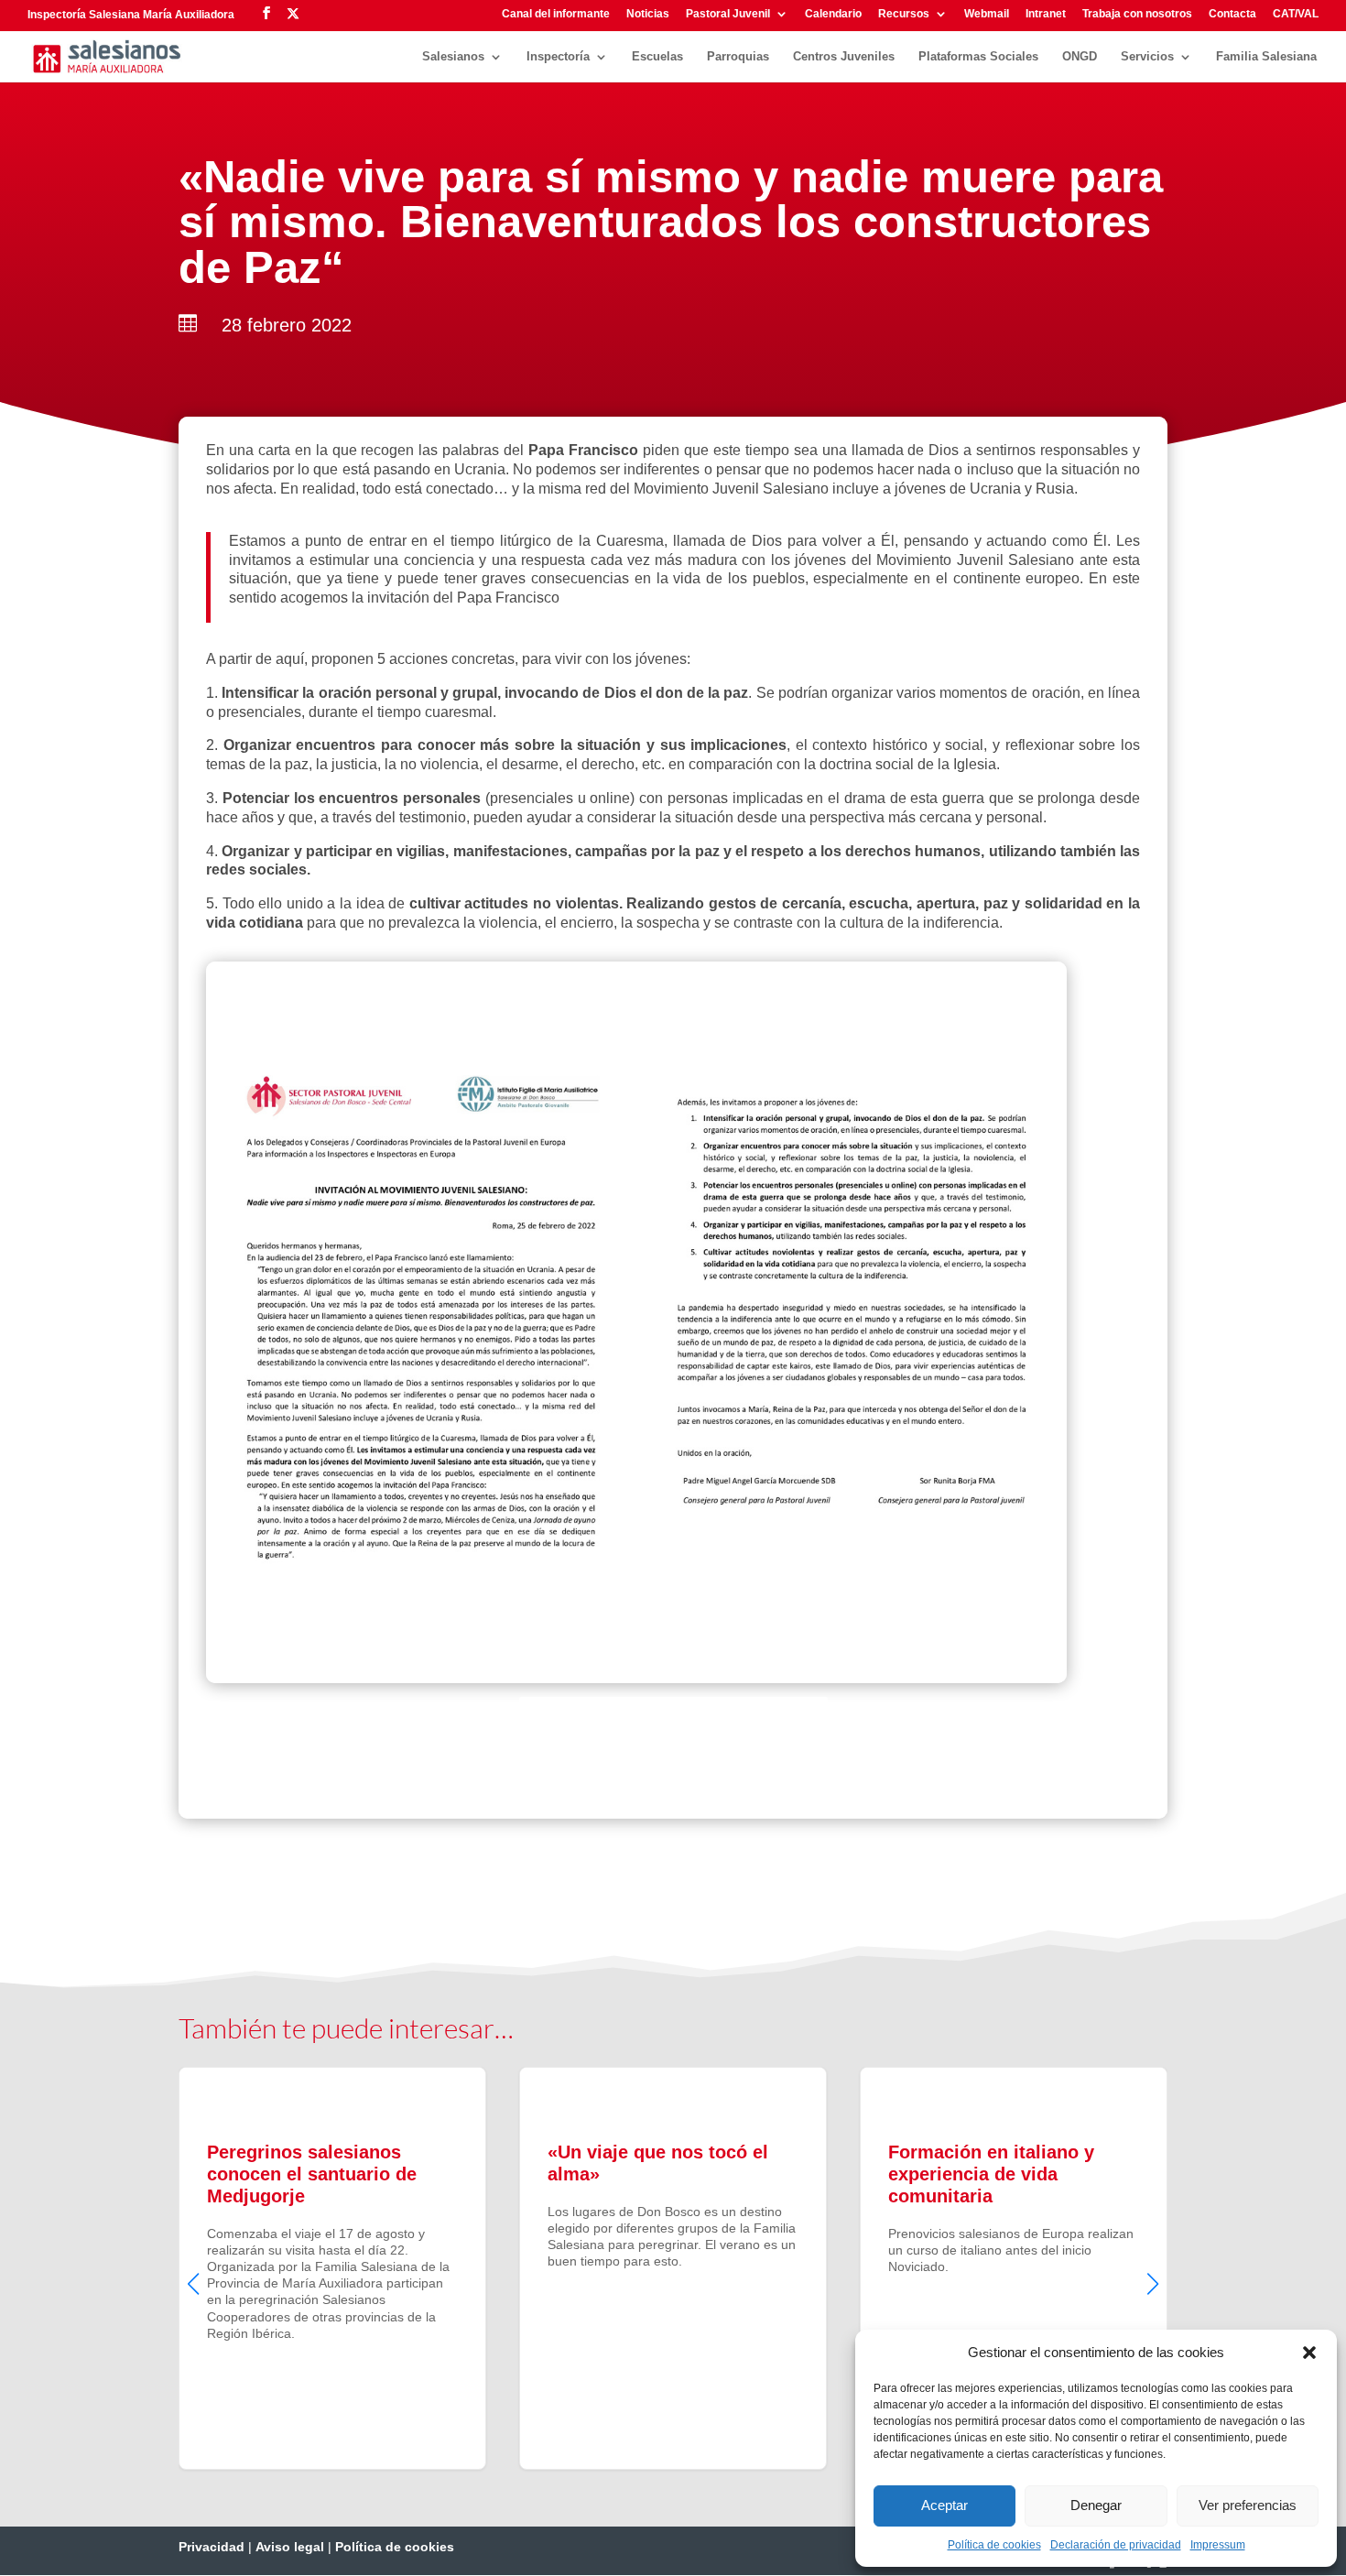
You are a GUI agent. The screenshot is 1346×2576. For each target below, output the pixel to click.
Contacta (1232, 14)
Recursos (904, 14)
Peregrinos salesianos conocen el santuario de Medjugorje (332, 2268)
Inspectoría (558, 57)
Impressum (1218, 2545)
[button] (1309, 2353)
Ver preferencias (1248, 2505)
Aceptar (944, 2505)
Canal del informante (556, 14)
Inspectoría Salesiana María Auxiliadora (131, 15)
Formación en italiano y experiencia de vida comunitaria (1014, 2268)
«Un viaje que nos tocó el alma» (673, 2268)
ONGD (1080, 57)
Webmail (987, 14)
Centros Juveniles (844, 57)
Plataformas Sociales (978, 57)
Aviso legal (290, 2547)
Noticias (648, 14)
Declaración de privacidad (1116, 2545)
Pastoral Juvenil (728, 14)
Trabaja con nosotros (1137, 14)
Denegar (1096, 2505)
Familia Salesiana (1266, 57)
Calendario (833, 14)
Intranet (1046, 14)
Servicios (1147, 57)
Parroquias (738, 57)
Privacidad (212, 2547)
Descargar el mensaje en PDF (673, 1732)
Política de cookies (994, 2545)
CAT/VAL (1296, 14)
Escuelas (657, 57)
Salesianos (453, 57)
